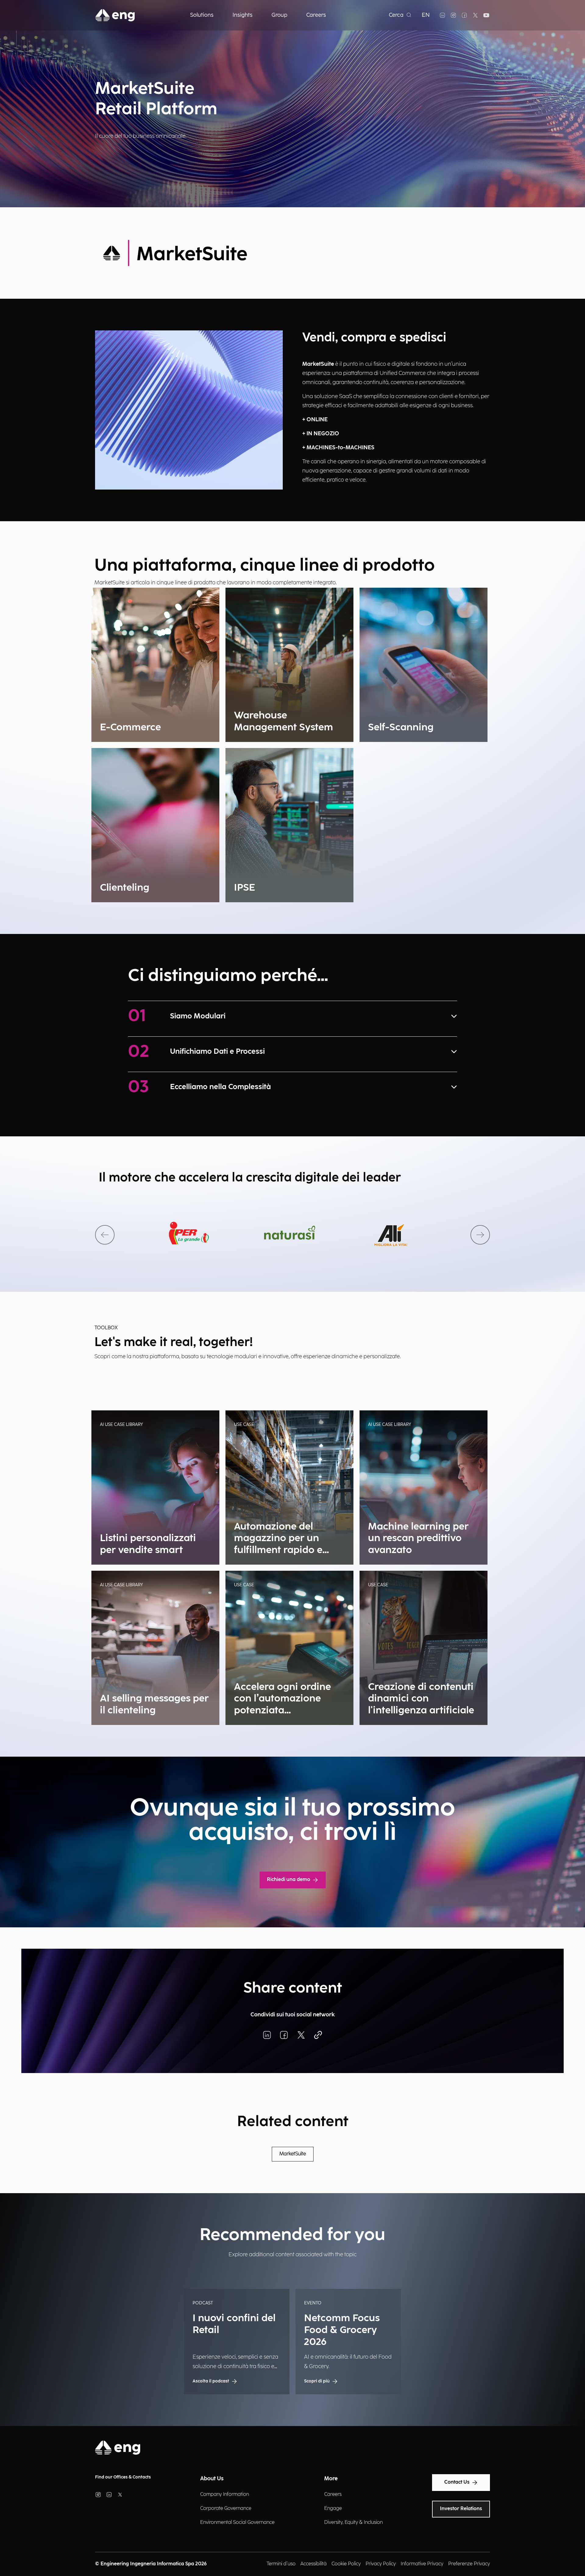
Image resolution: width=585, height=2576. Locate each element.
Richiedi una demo (289, 1880)
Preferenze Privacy (469, 2564)
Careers (333, 2494)
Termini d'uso (281, 2564)
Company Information (225, 2494)
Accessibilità (314, 2564)
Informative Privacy (422, 2564)
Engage (333, 2508)
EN (426, 15)
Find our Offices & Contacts (123, 2477)
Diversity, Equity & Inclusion (353, 2523)
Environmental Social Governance (237, 2523)
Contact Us (457, 2482)
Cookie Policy (346, 2564)
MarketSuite (293, 2154)
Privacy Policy (381, 2564)
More (331, 2479)
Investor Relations (461, 2509)
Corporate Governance (226, 2508)
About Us (212, 2479)
